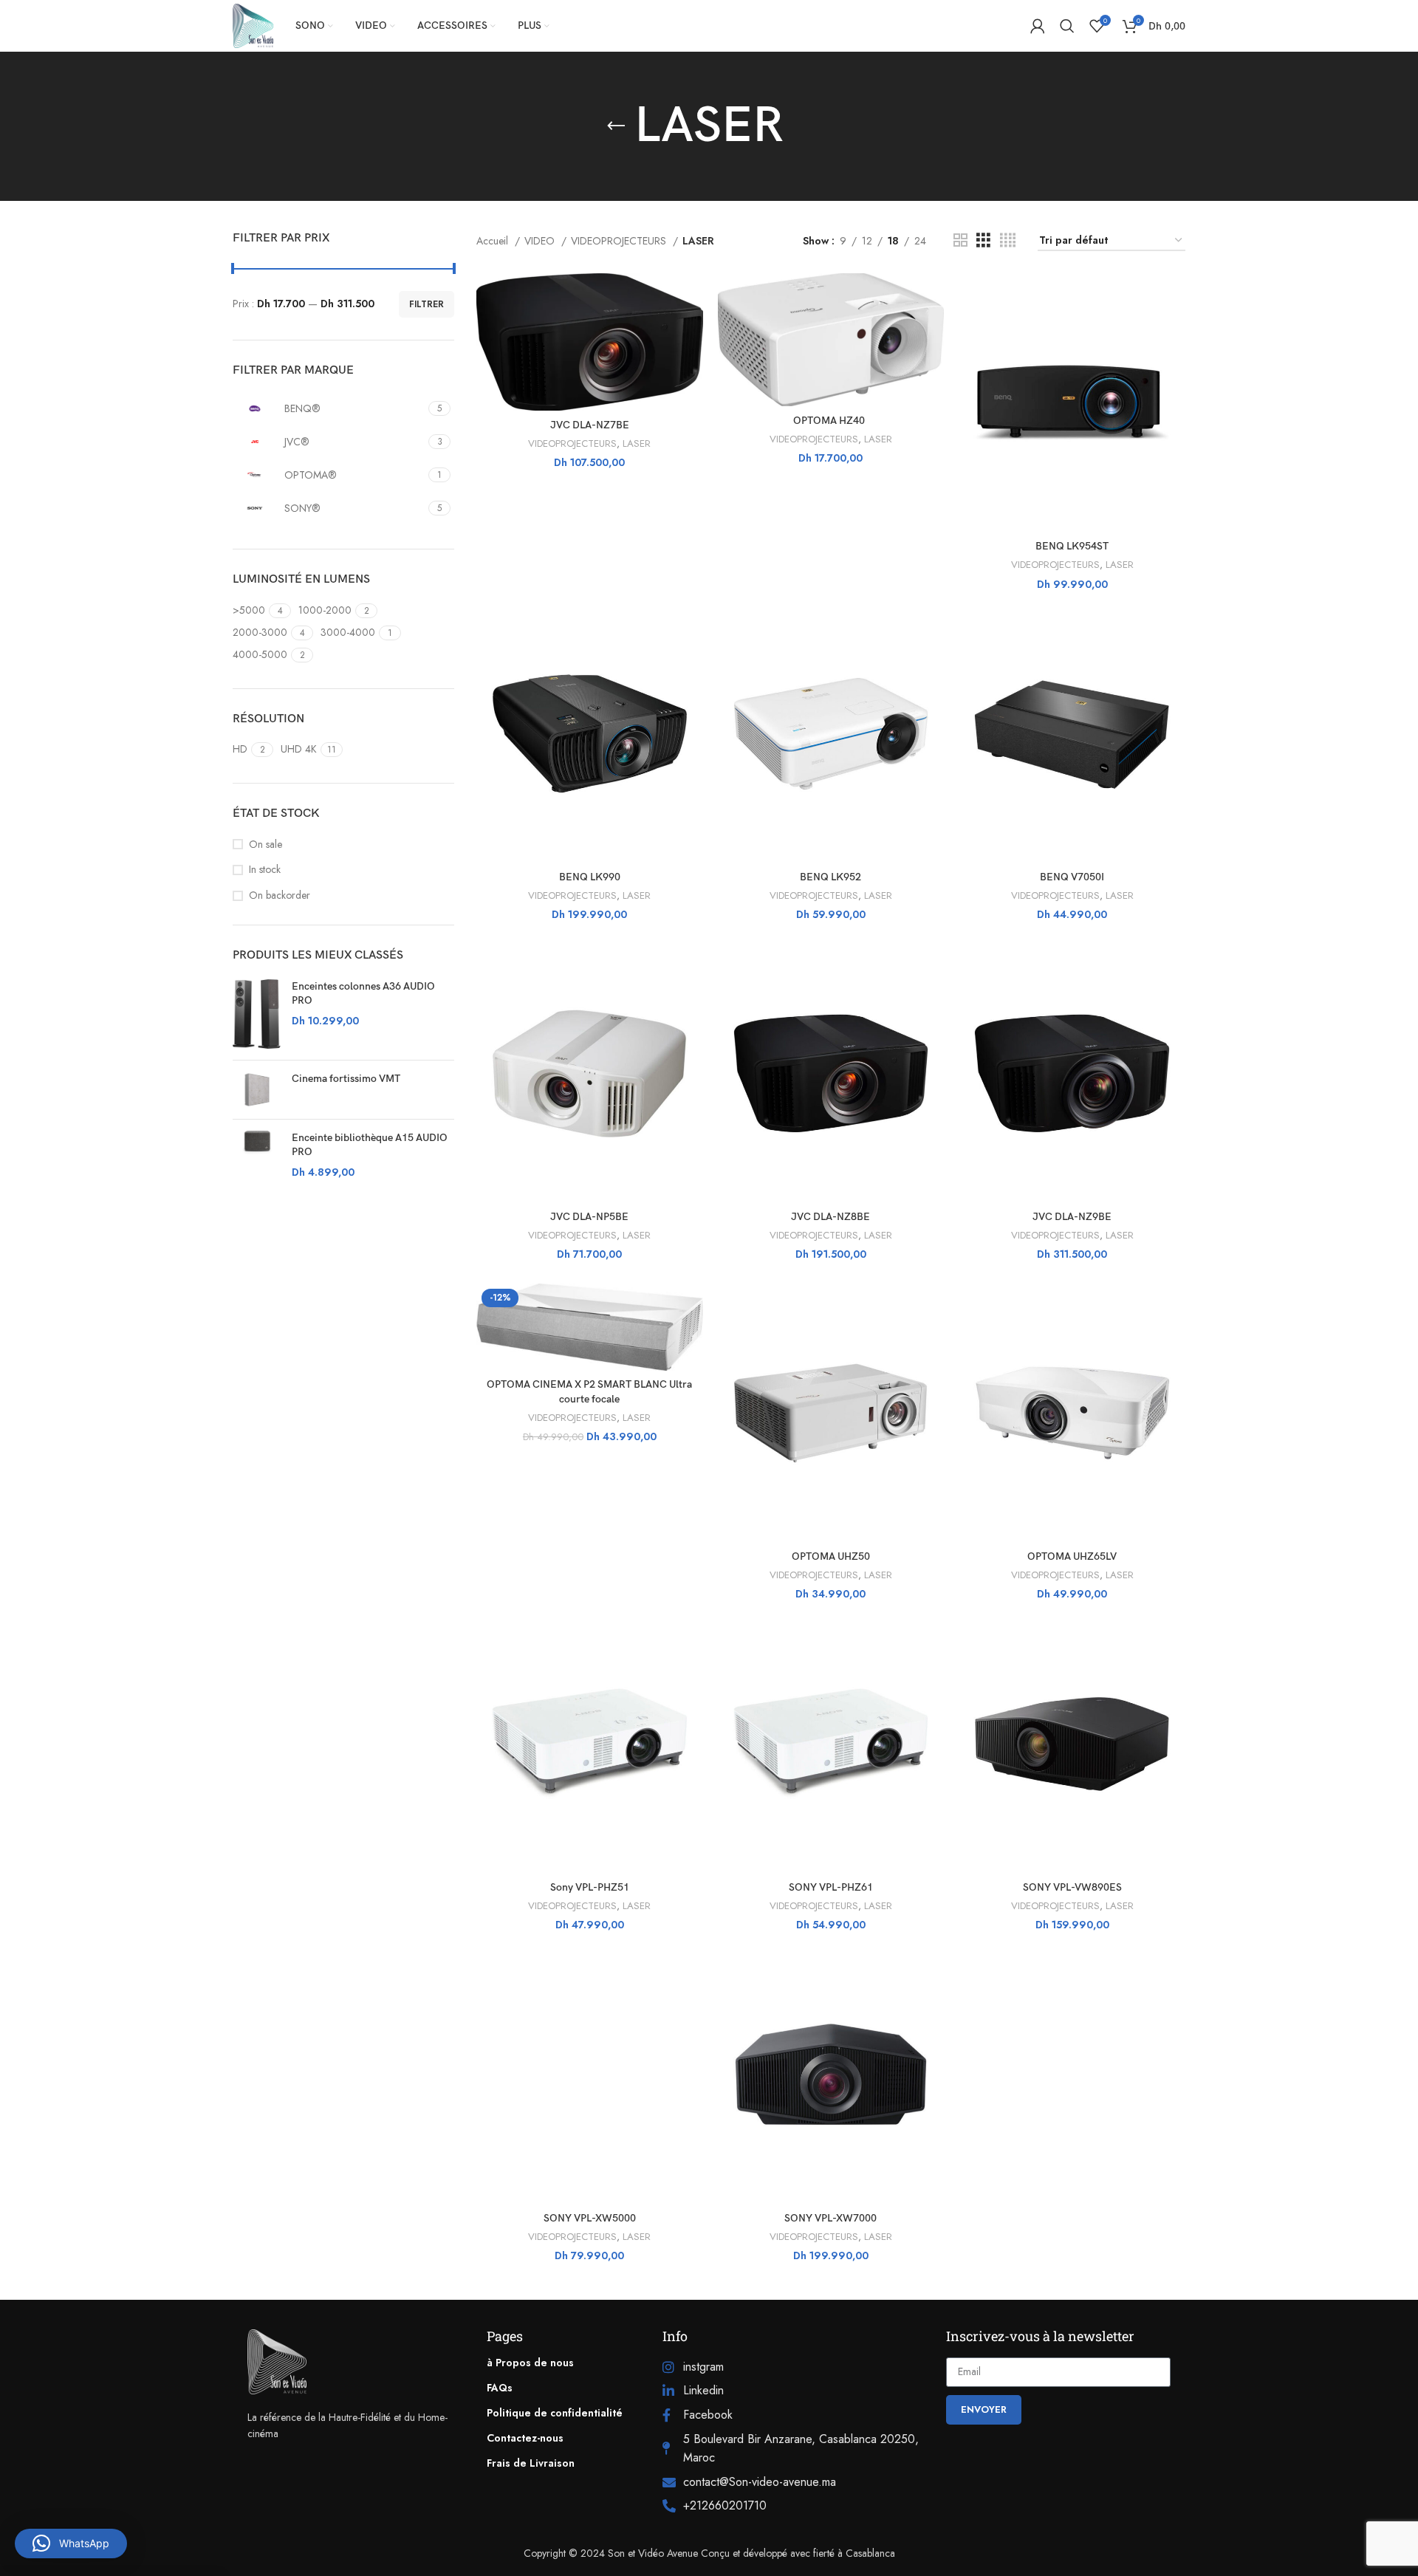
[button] (71, 2544)
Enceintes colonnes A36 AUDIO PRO (363, 994)
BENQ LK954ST (1072, 546)
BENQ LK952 (830, 877)
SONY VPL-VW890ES (1072, 1887)
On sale (266, 845)
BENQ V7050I (1072, 877)
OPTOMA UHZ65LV (1072, 1556)
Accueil (494, 241)
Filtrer (427, 304)
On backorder (280, 895)
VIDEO (541, 241)
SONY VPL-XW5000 (590, 2218)
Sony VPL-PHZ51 (590, 1887)
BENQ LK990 (590, 877)
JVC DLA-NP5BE (589, 1217)
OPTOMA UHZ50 (831, 1556)
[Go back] (616, 126)
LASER (637, 444)
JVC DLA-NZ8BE (830, 1217)
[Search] (1067, 26)
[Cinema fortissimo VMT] (257, 1090)
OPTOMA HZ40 (830, 421)
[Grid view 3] (983, 240)
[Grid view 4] (1008, 240)
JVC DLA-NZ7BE (590, 425)
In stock (265, 870)
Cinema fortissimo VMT (346, 1079)
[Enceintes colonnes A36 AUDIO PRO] (257, 1014)
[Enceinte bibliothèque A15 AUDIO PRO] (257, 1155)
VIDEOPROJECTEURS (620, 241)
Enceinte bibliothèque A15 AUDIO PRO (370, 1145)
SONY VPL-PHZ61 (831, 1887)
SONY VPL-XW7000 (830, 2218)
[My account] (1038, 26)
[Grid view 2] (960, 240)
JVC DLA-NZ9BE (1072, 1217)
